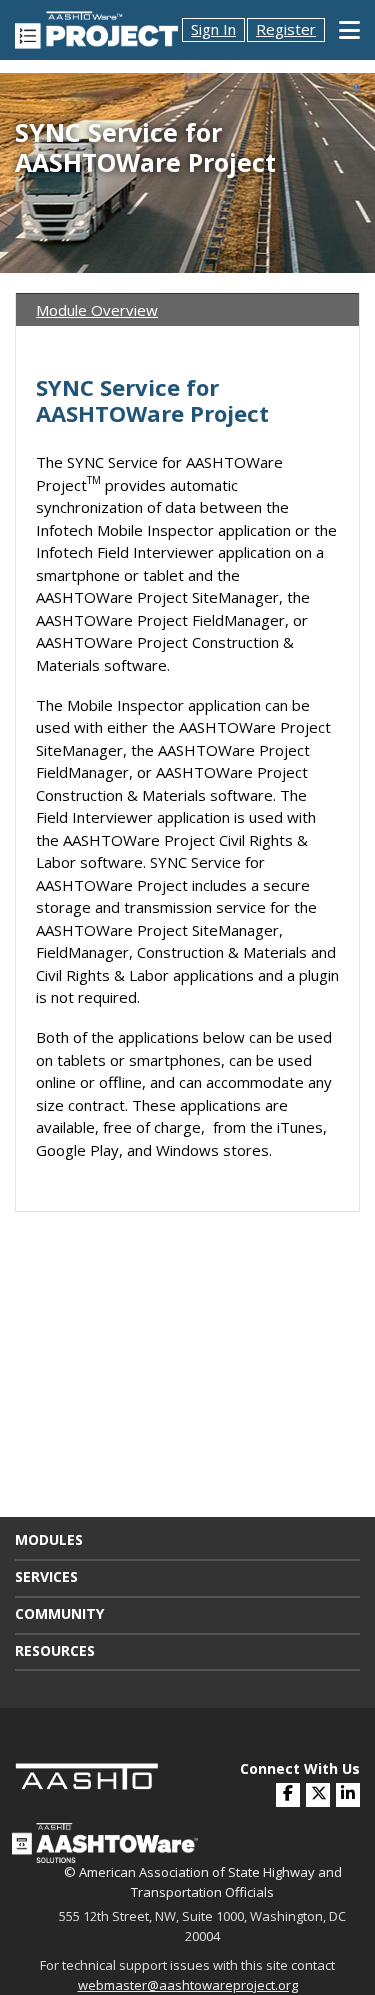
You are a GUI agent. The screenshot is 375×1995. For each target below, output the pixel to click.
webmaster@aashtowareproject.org (188, 1985)
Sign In (213, 29)
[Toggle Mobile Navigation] (349, 30)
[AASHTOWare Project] (96, 28)
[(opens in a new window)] (348, 1795)
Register (286, 29)
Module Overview (97, 310)
